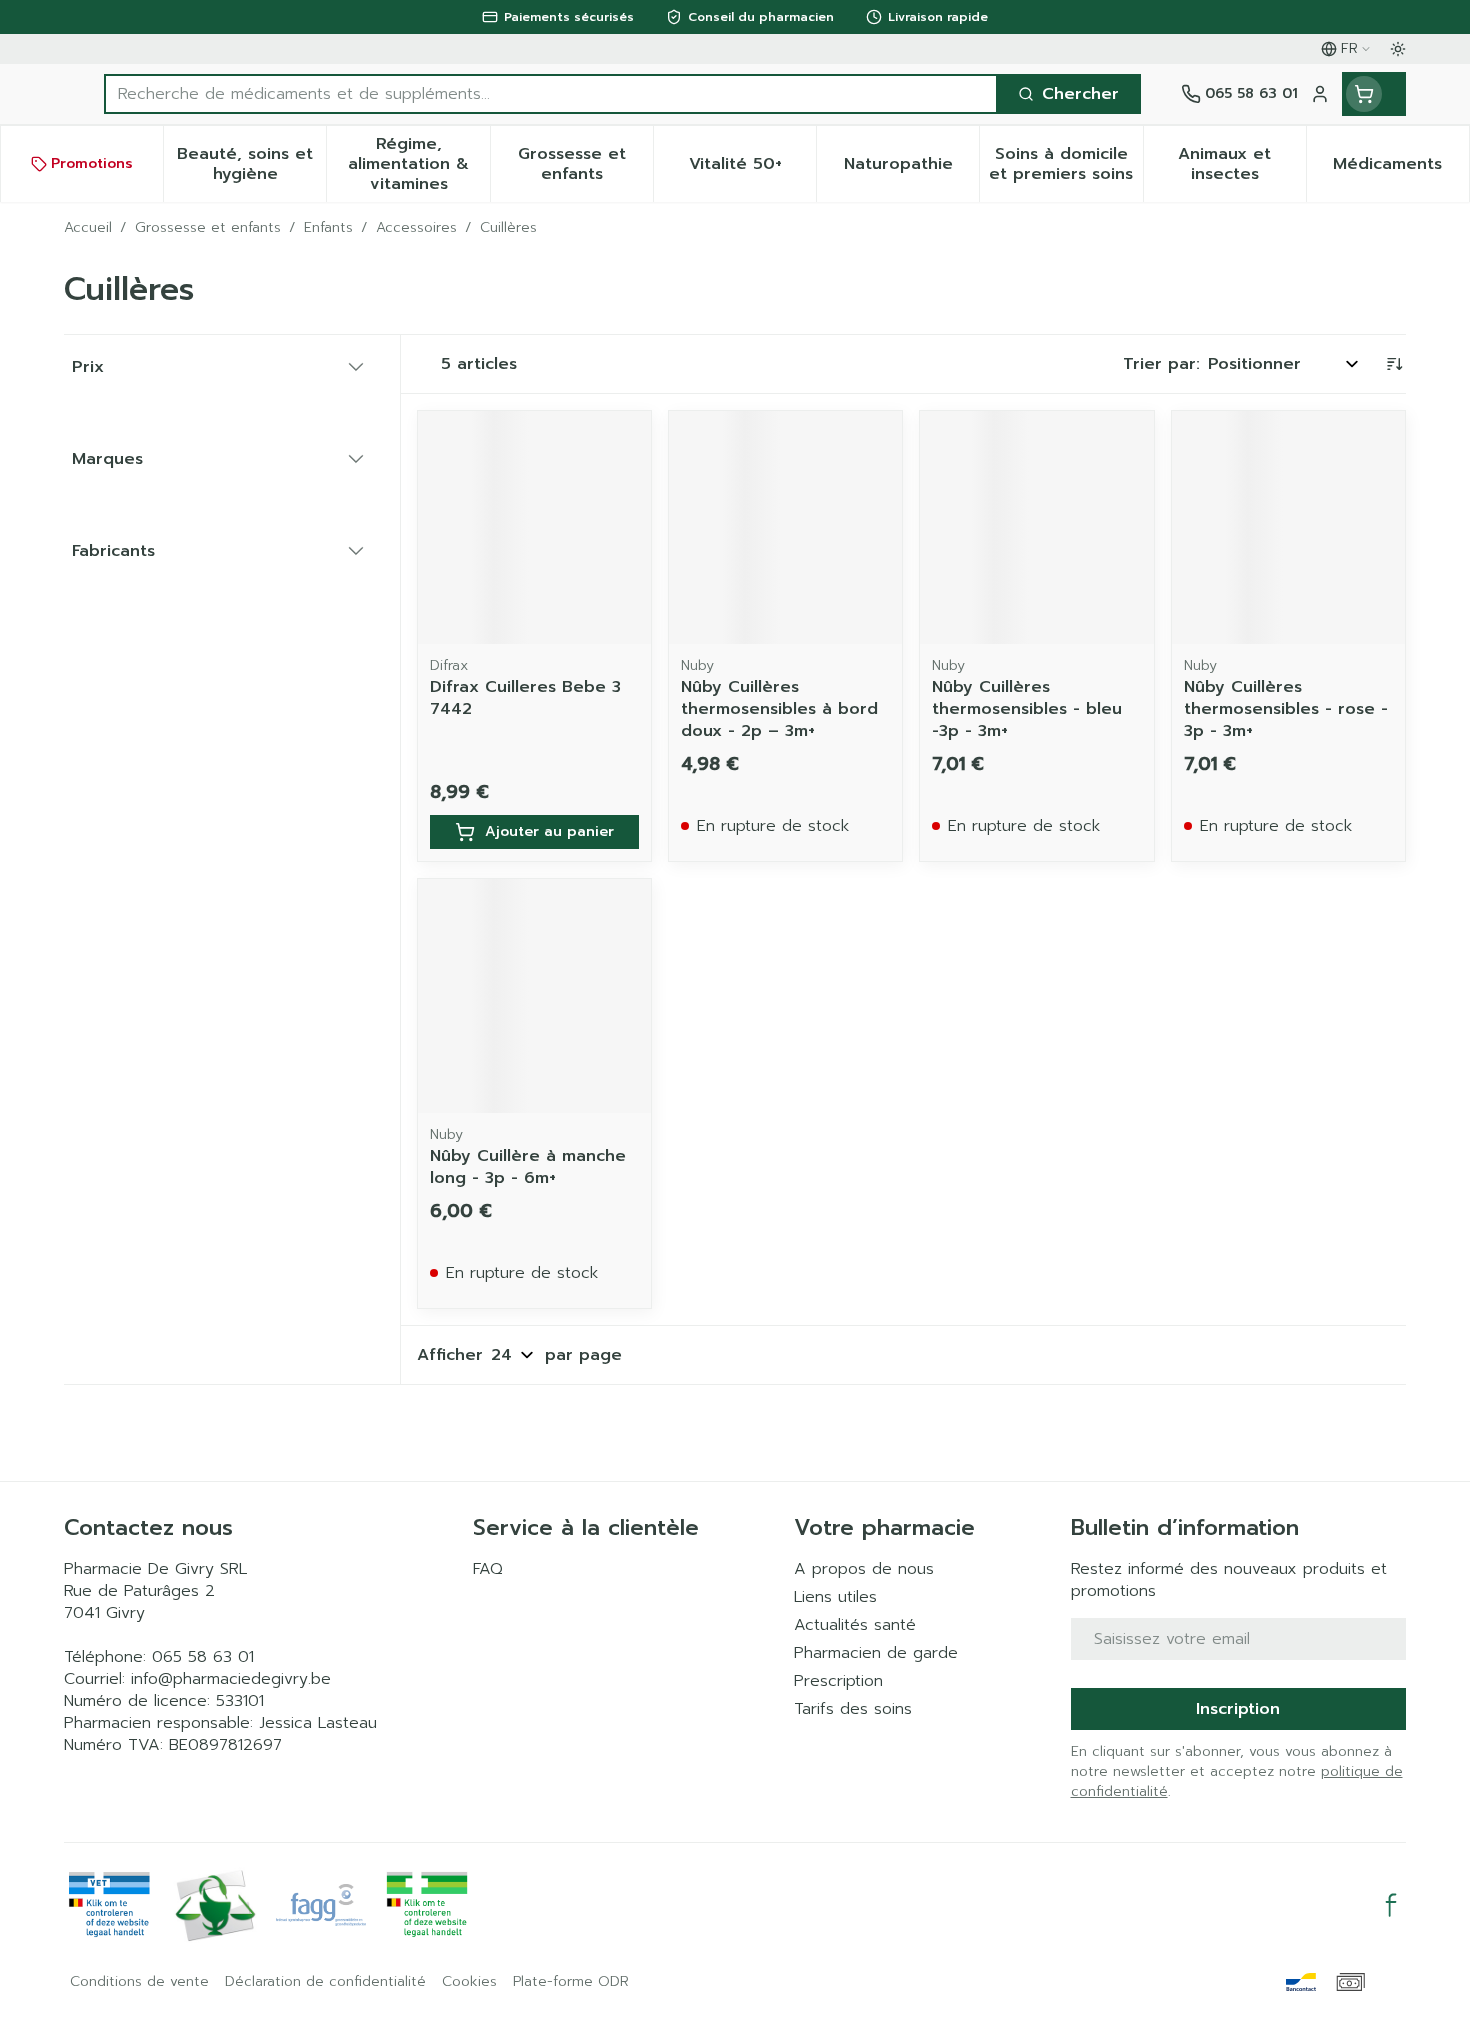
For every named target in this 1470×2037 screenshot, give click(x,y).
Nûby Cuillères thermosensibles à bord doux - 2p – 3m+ (779, 709)
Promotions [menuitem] (92, 163)
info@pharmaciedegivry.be (231, 1679)
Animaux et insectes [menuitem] (1242, 164)
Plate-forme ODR (571, 1982)
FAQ (488, 1569)
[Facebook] (1391, 1905)
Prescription (838, 1681)
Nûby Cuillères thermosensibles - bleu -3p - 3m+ (1027, 709)
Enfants (328, 228)
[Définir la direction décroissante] (1394, 364)
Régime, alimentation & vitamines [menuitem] (418, 164)
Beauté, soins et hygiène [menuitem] (251, 164)
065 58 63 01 (203, 1657)
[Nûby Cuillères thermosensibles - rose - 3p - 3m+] (1288, 527)
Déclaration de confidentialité (325, 1982)
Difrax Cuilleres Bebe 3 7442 (525, 698)
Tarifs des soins (853, 1709)
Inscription (1238, 1709)
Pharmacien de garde (876, 1653)
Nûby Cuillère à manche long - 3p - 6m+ (528, 1167)
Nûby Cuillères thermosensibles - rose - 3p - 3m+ (1286, 709)
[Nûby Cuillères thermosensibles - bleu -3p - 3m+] (1036, 527)
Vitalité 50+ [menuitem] (752, 169)
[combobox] (551, 94)
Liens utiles (835, 1597)
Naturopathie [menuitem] (911, 169)
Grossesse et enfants (208, 228)
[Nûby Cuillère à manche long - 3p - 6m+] (534, 995)
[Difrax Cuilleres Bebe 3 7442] (534, 527)
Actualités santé (855, 1625)
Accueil (88, 228)
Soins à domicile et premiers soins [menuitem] (1065, 164)
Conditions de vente (139, 1982)
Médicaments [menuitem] (1401, 169)
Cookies (469, 1982)
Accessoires (416, 228)
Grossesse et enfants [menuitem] (585, 164)
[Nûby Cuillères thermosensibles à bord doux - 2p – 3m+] (785, 527)
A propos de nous (864, 1569)
